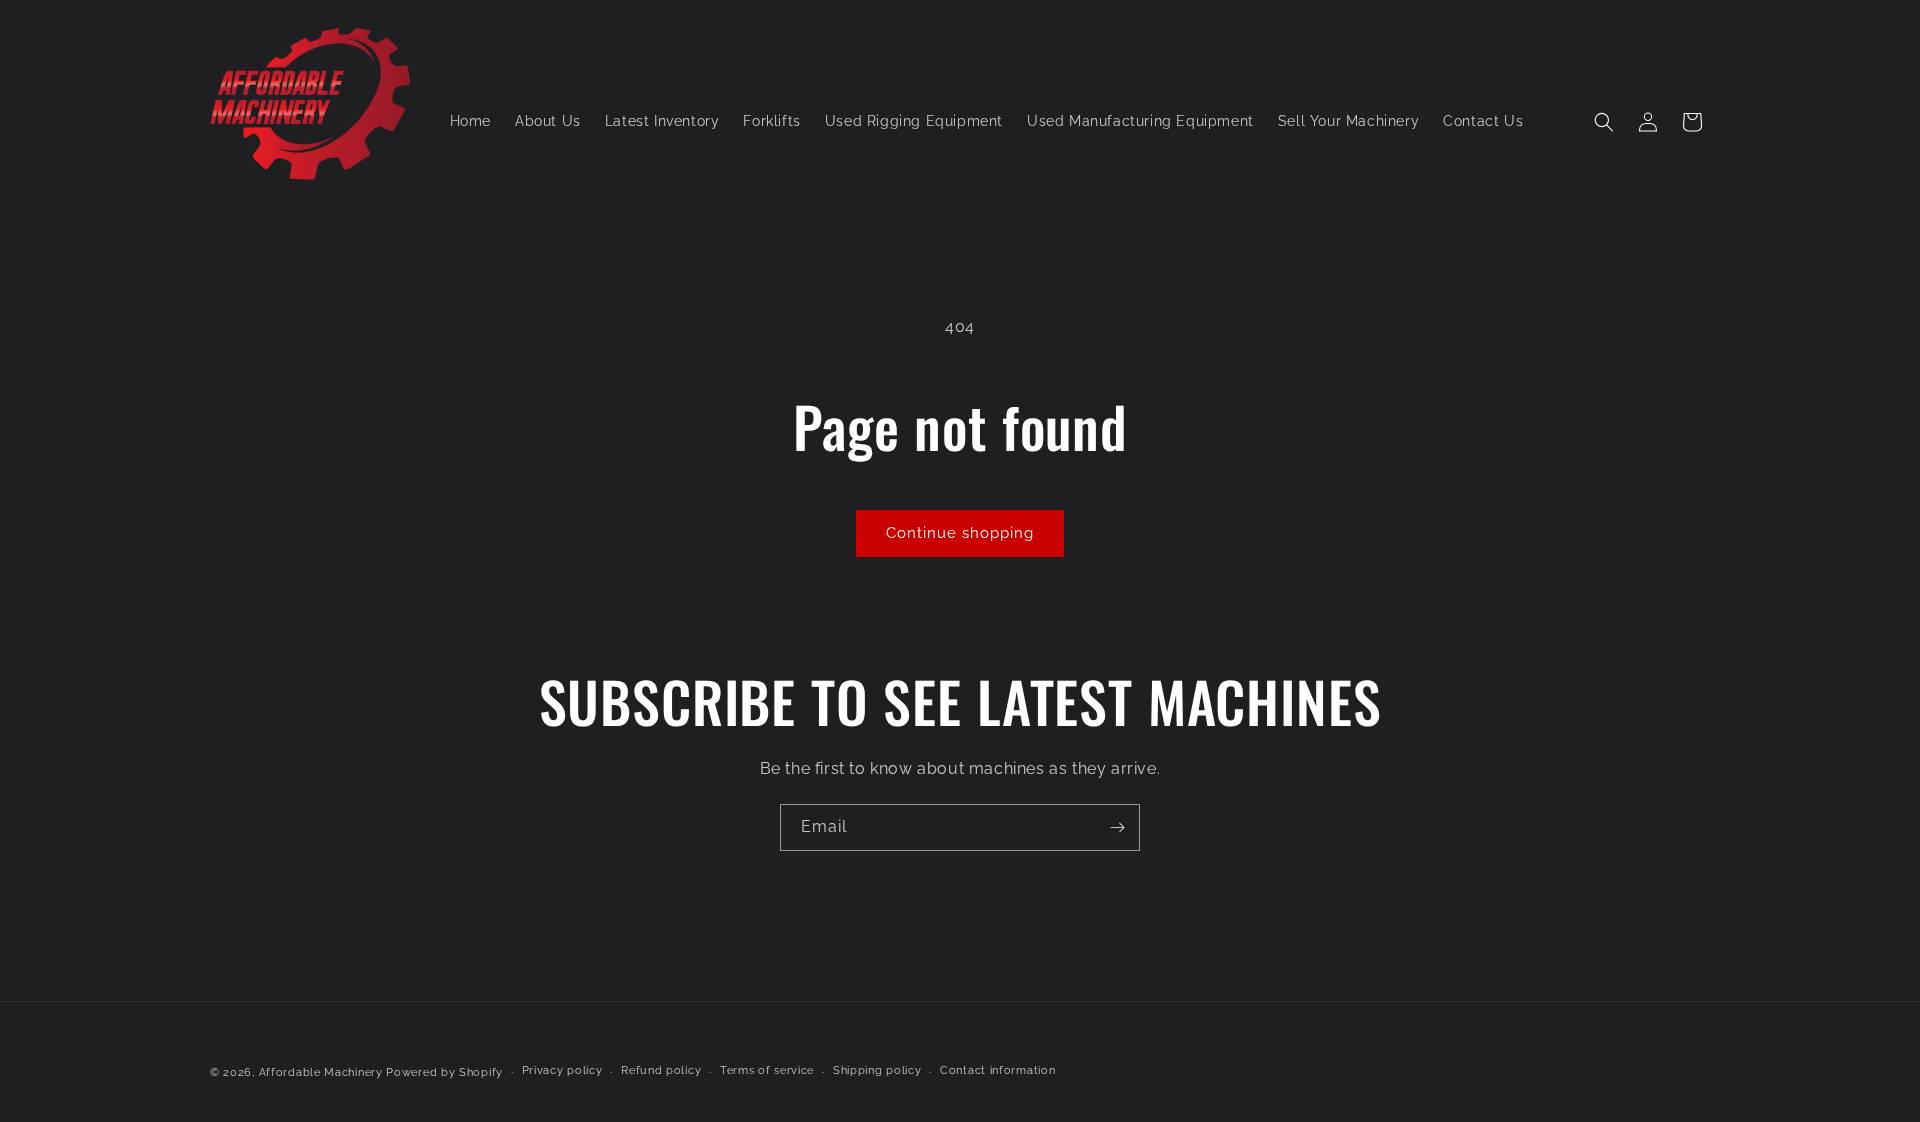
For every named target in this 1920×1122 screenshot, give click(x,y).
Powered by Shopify (444, 1072)
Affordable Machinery (321, 1072)
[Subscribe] (1117, 827)
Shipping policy (877, 1070)
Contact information (997, 1070)
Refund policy (661, 1070)
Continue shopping (960, 533)
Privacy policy (562, 1070)
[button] (1604, 122)
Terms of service (767, 1070)
